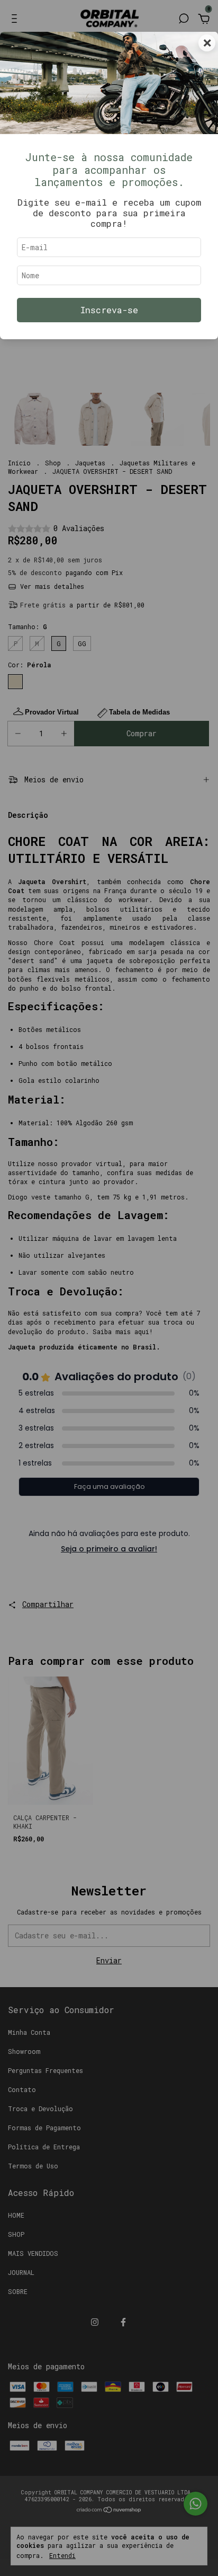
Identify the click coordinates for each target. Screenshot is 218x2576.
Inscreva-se (109, 310)
